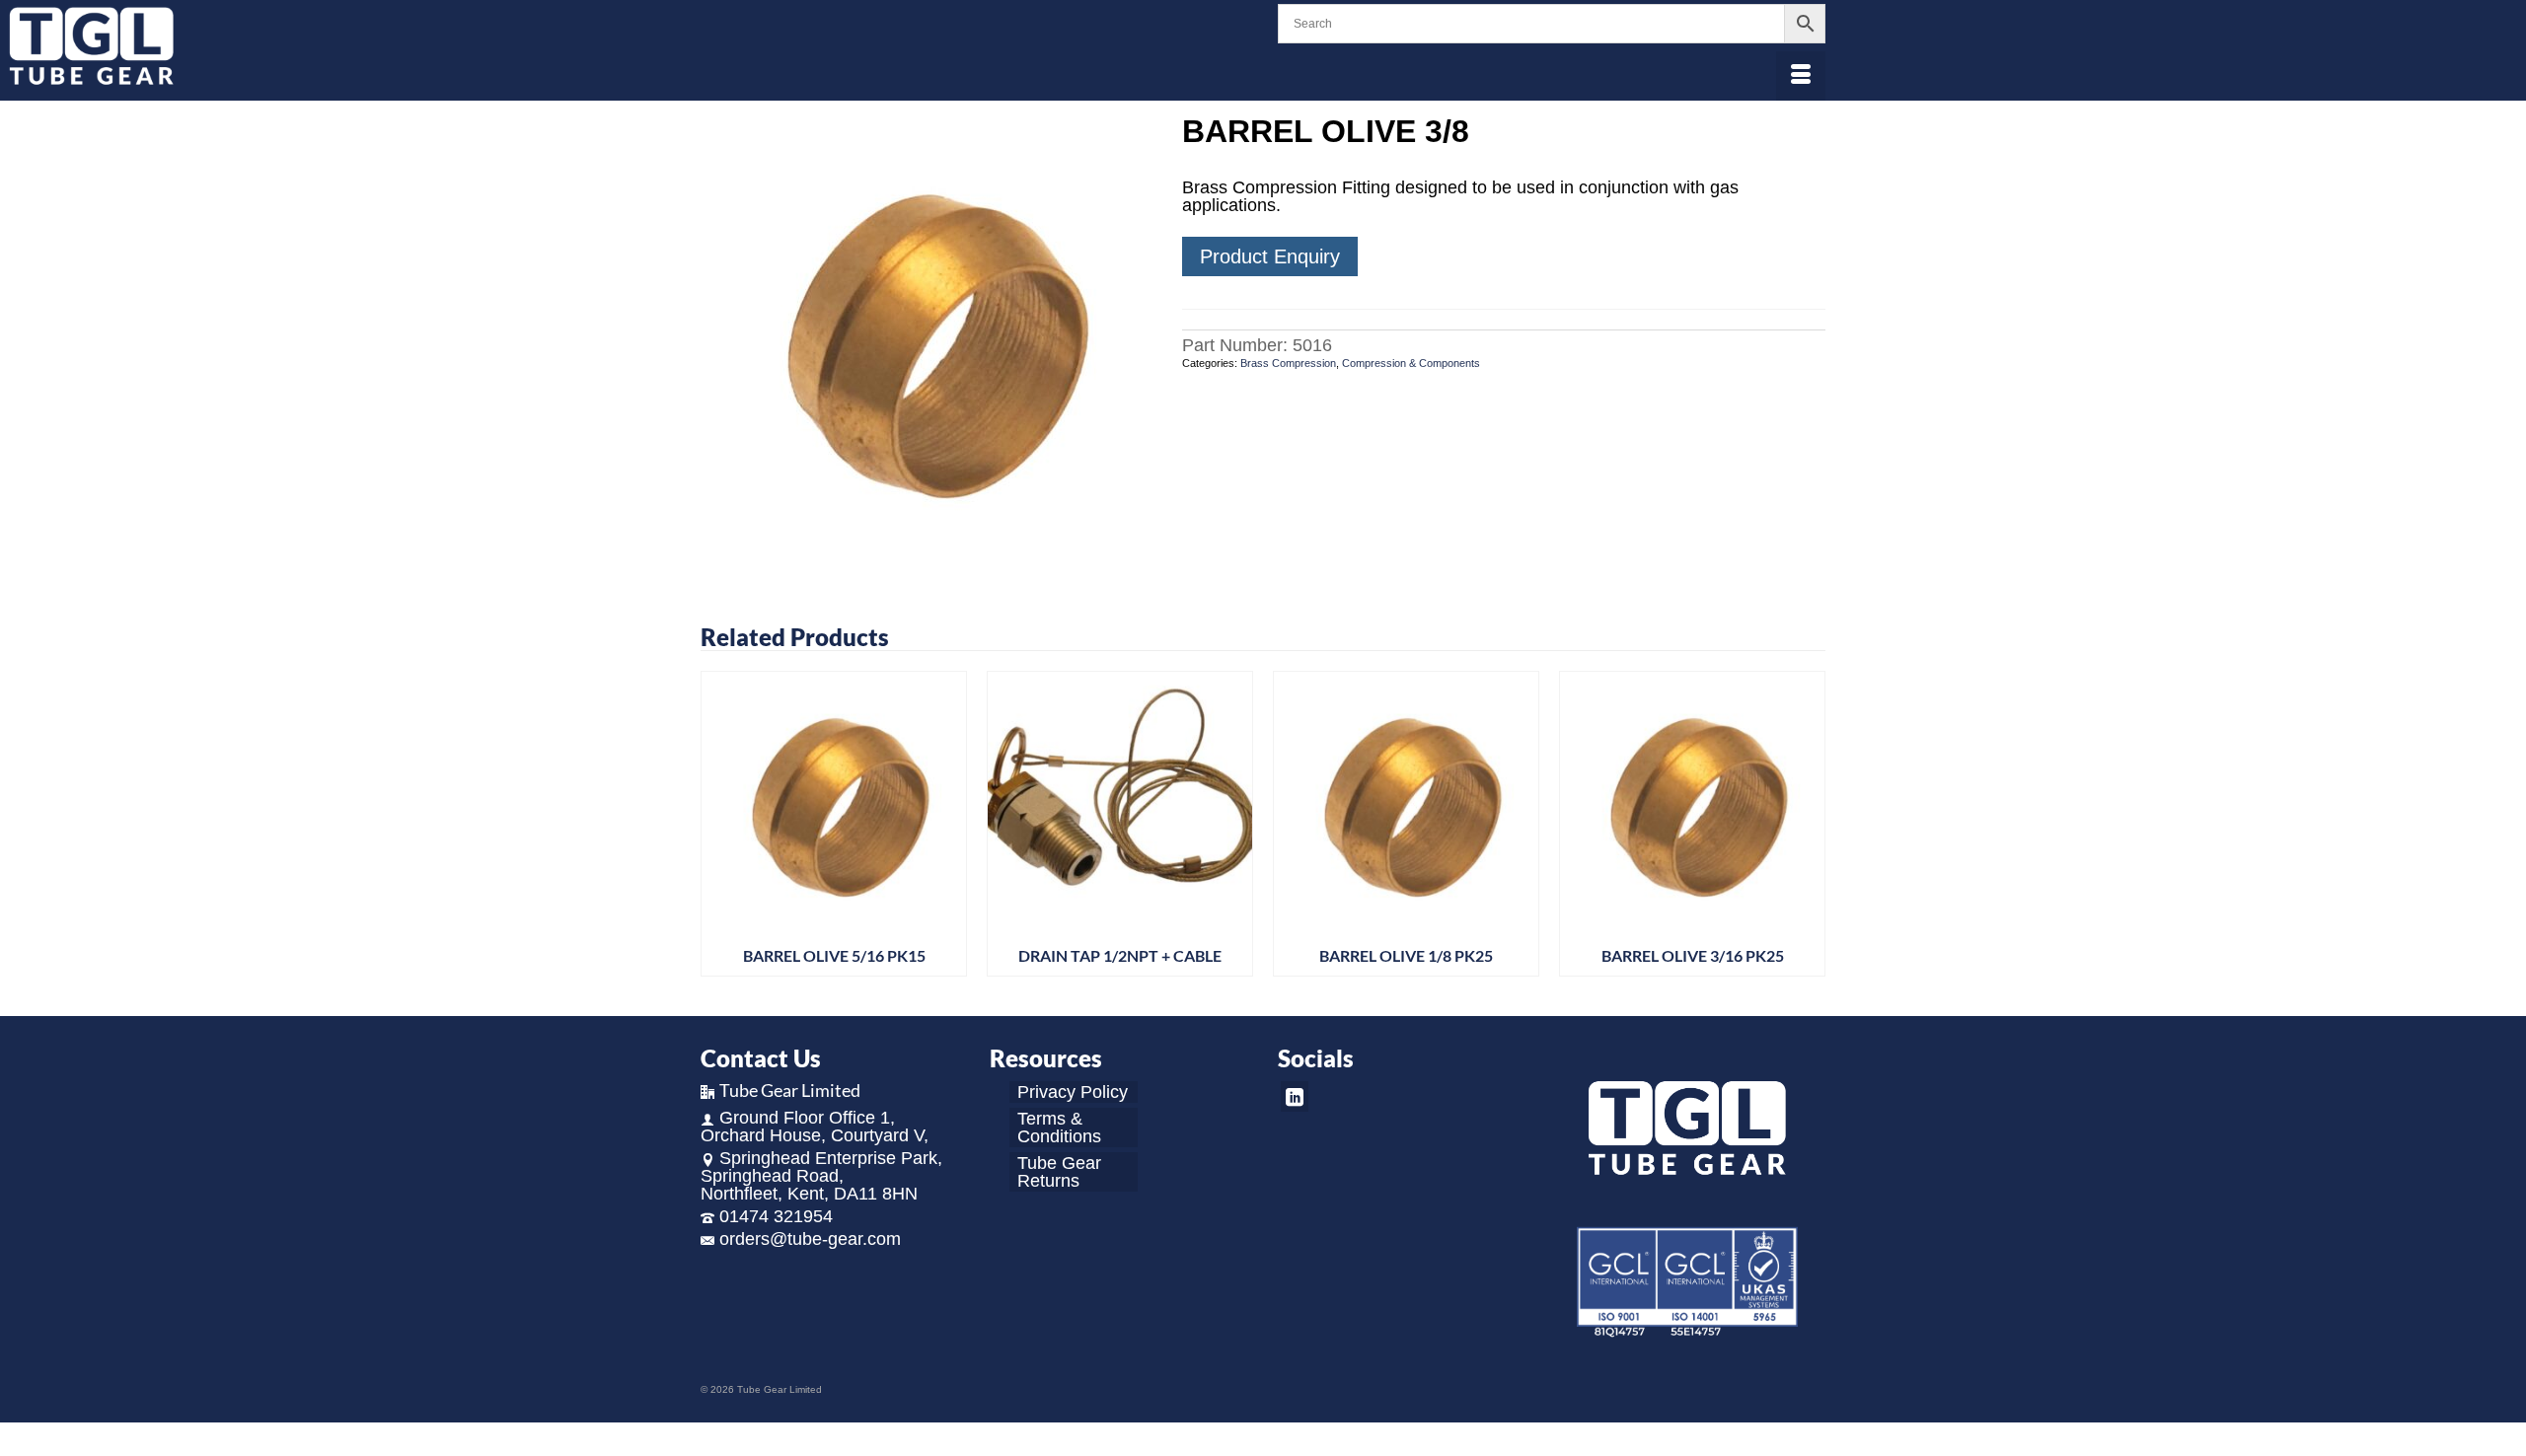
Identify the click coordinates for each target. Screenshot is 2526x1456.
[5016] (927, 339)
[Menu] (1801, 76)
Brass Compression (1288, 363)
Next (1808, 829)
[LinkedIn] (1295, 1096)
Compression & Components (1411, 363)
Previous (718, 829)
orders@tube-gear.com (810, 1239)
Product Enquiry (1270, 256)
